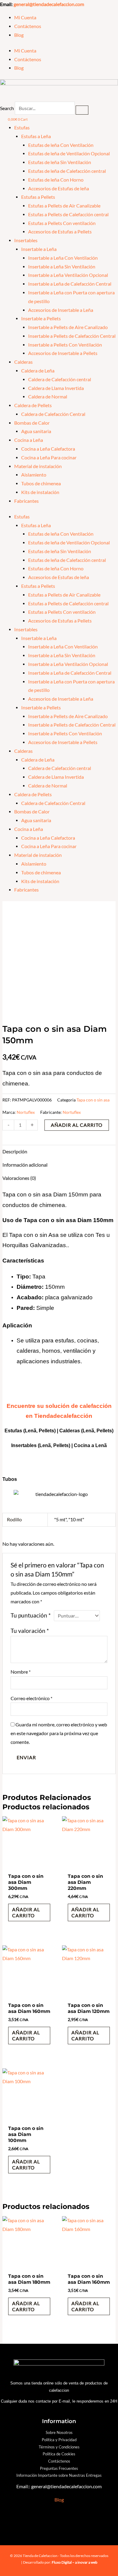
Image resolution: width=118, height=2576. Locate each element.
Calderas (23, 362)
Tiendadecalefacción (63, 1416)
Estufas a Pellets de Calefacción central (68, 214)
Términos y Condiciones (59, 2447)
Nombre (21, 1672)
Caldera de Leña (38, 371)
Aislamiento (34, 475)
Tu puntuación (31, 1615)
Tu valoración (30, 1631)
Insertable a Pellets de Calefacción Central (72, 336)
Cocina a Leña (29, 440)
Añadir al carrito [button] (26, 1912)
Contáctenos (28, 26)
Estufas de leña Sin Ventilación (60, 162)
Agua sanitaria (36, 431)
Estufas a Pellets (38, 197)
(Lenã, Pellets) (97, 1431)
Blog (19, 35)
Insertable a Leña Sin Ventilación (62, 267)
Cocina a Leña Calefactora (48, 449)
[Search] (82, 110)
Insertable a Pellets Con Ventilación (65, 345)
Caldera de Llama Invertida (56, 388)
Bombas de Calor (32, 423)
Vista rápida (29, 1865)
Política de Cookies (59, 2454)
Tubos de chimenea (41, 483)
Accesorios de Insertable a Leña (61, 310)
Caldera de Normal (48, 397)
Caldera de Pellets (33, 405)
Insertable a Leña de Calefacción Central (70, 284)
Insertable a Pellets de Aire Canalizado (68, 327)
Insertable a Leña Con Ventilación (63, 258)
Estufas (22, 128)
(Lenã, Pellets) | (56, 1445)
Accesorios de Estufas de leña (59, 189)
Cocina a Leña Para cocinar (49, 458)
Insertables (26, 240)
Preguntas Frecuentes (59, 2468)
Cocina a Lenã (90, 1445)
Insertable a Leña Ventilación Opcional (68, 275)
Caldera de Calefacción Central (53, 414)
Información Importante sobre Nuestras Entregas (59, 2475)
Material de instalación (38, 466)
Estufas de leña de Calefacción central (67, 171)
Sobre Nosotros (59, 2432)
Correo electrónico (31, 1698)
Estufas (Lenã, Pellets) (30, 1431)
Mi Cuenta (25, 17)
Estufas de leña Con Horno (56, 180)
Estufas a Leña (36, 136)
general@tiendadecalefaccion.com (49, 4)
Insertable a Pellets (41, 318)
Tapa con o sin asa (93, 1100)
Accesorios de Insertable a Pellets (63, 353)
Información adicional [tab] (25, 1165)
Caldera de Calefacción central (60, 379)
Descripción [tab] (15, 1152)
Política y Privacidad (59, 2440)
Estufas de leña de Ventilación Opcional (69, 154)
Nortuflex (26, 1112)
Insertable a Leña (39, 249)
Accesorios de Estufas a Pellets (60, 232)
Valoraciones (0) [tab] (19, 1178)
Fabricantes (26, 501)
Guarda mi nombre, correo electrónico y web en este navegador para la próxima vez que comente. (59, 1733)
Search (7, 108)
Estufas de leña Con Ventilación (61, 145)
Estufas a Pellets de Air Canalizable (64, 206)
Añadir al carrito (77, 1125)
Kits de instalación (40, 492)
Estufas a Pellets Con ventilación (62, 223)
